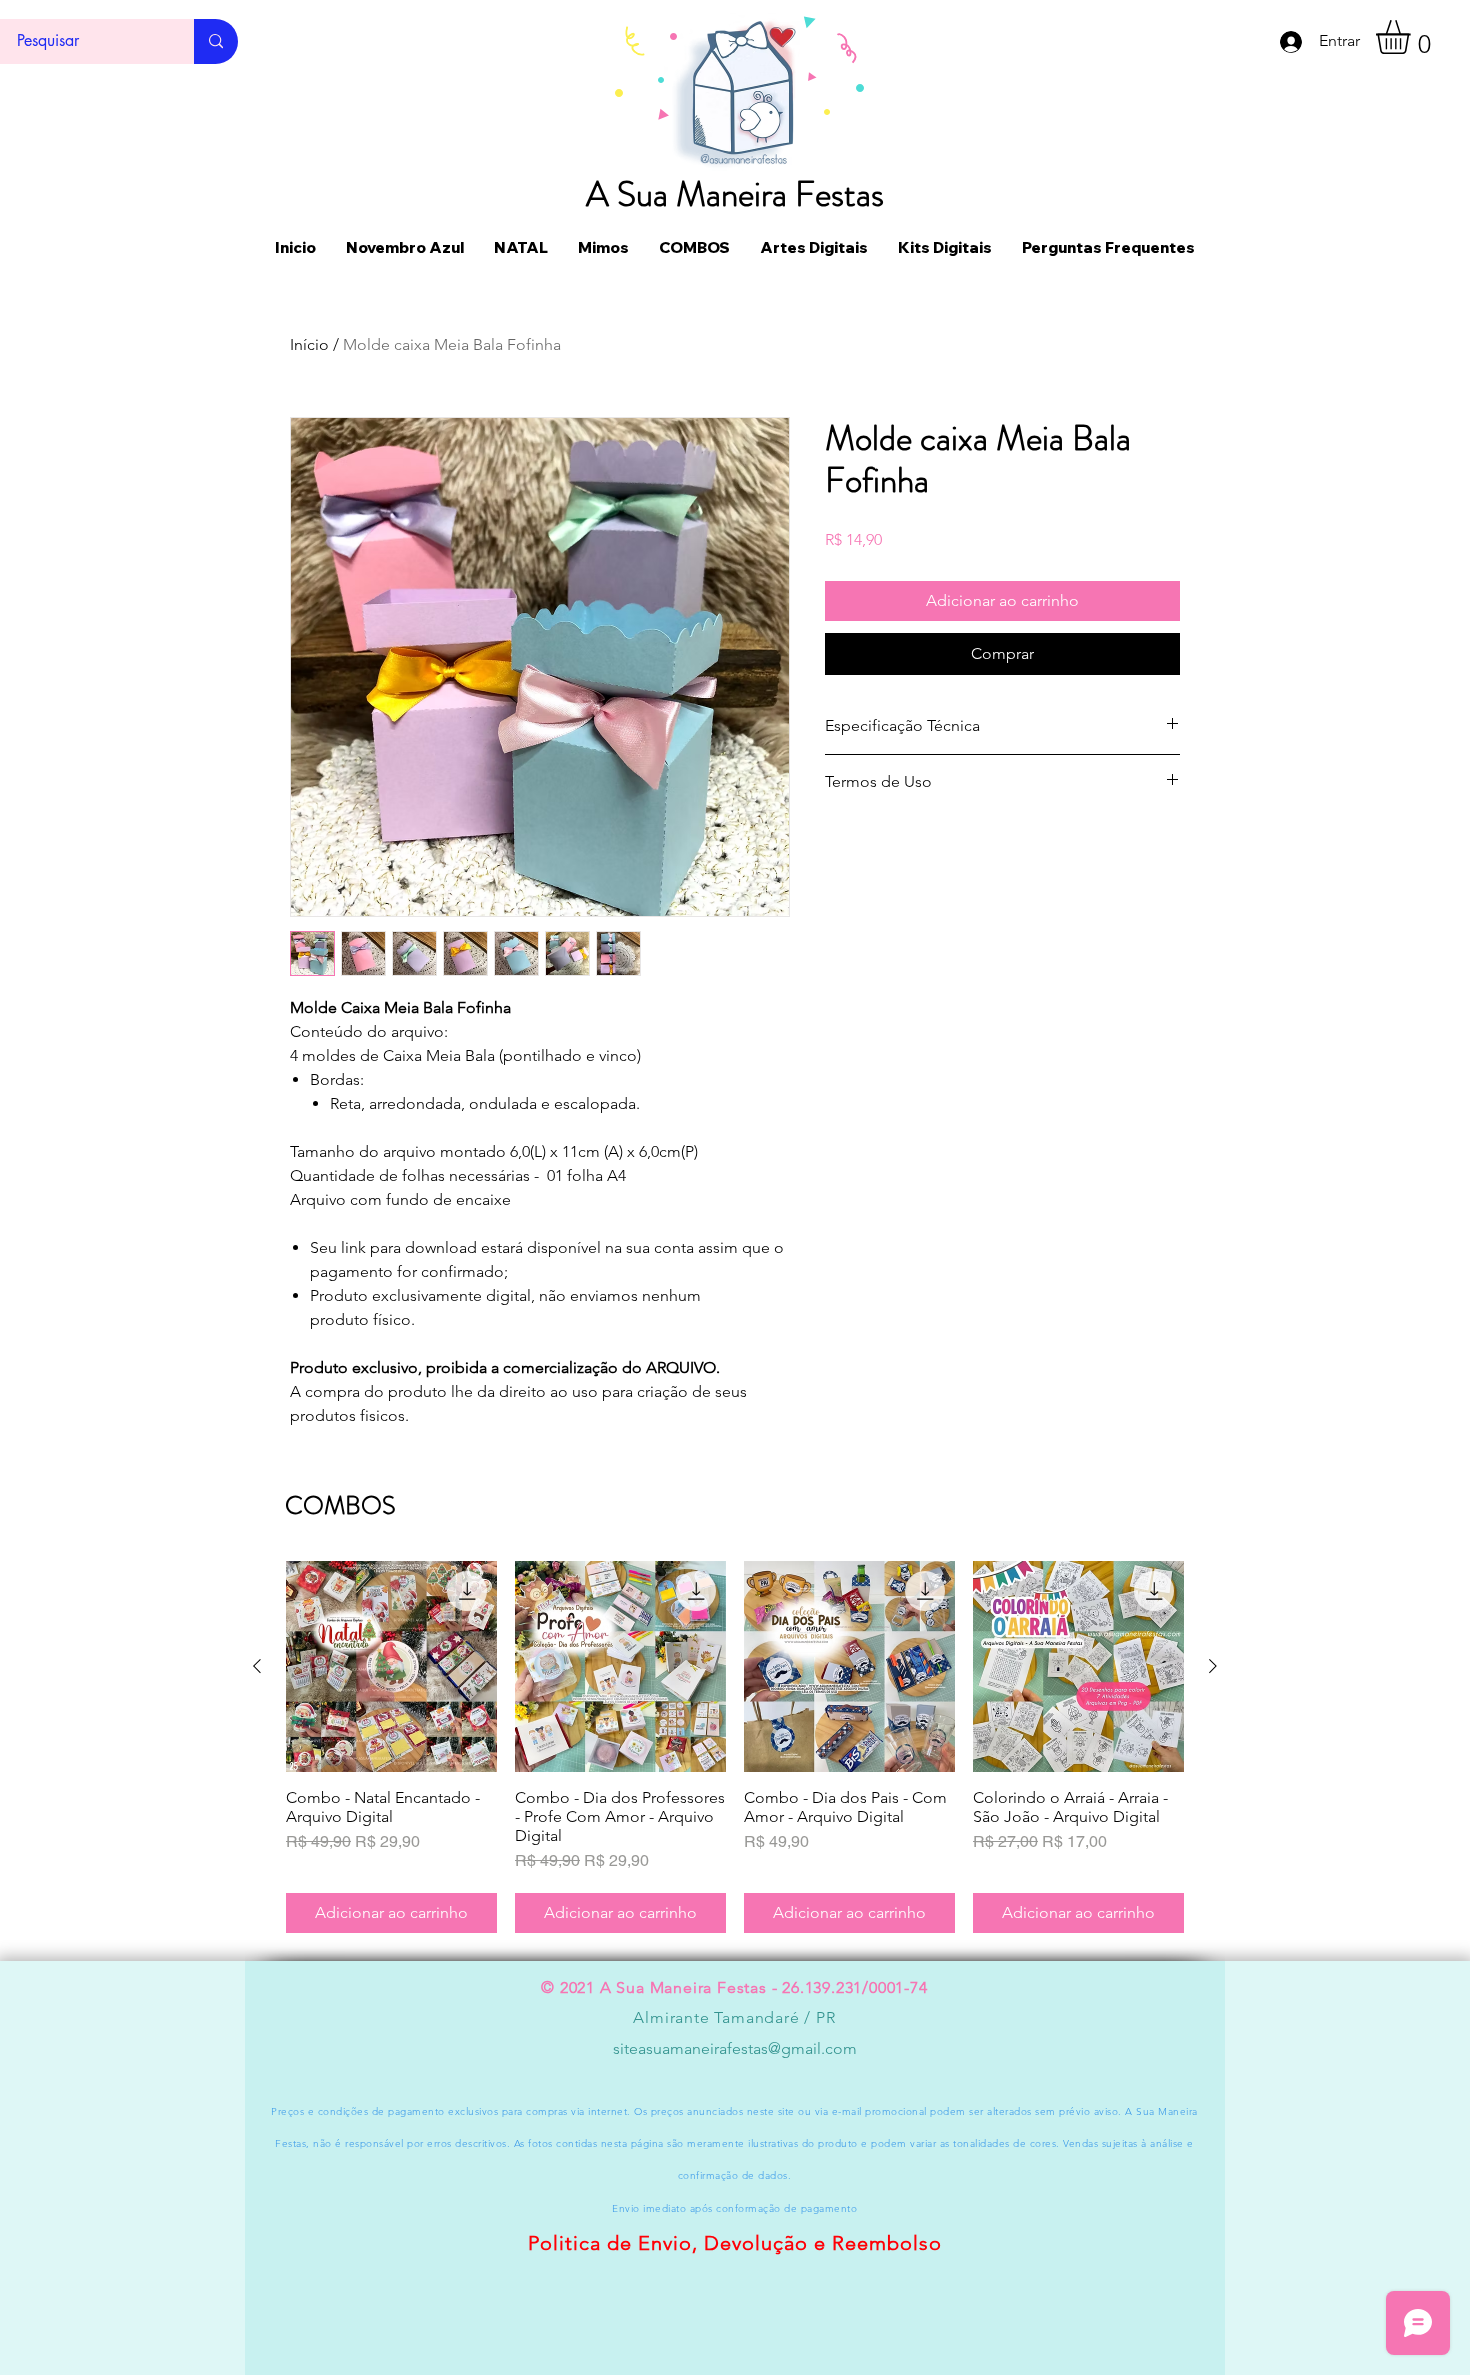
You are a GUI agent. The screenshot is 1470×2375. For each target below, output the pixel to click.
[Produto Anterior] (257, 1666)
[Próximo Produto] (1213, 1666)
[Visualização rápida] (391, 1666)
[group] (735, 1747)
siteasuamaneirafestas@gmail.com (735, 2048)
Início (309, 344)
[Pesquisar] (216, 41)
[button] (1413, 37)
